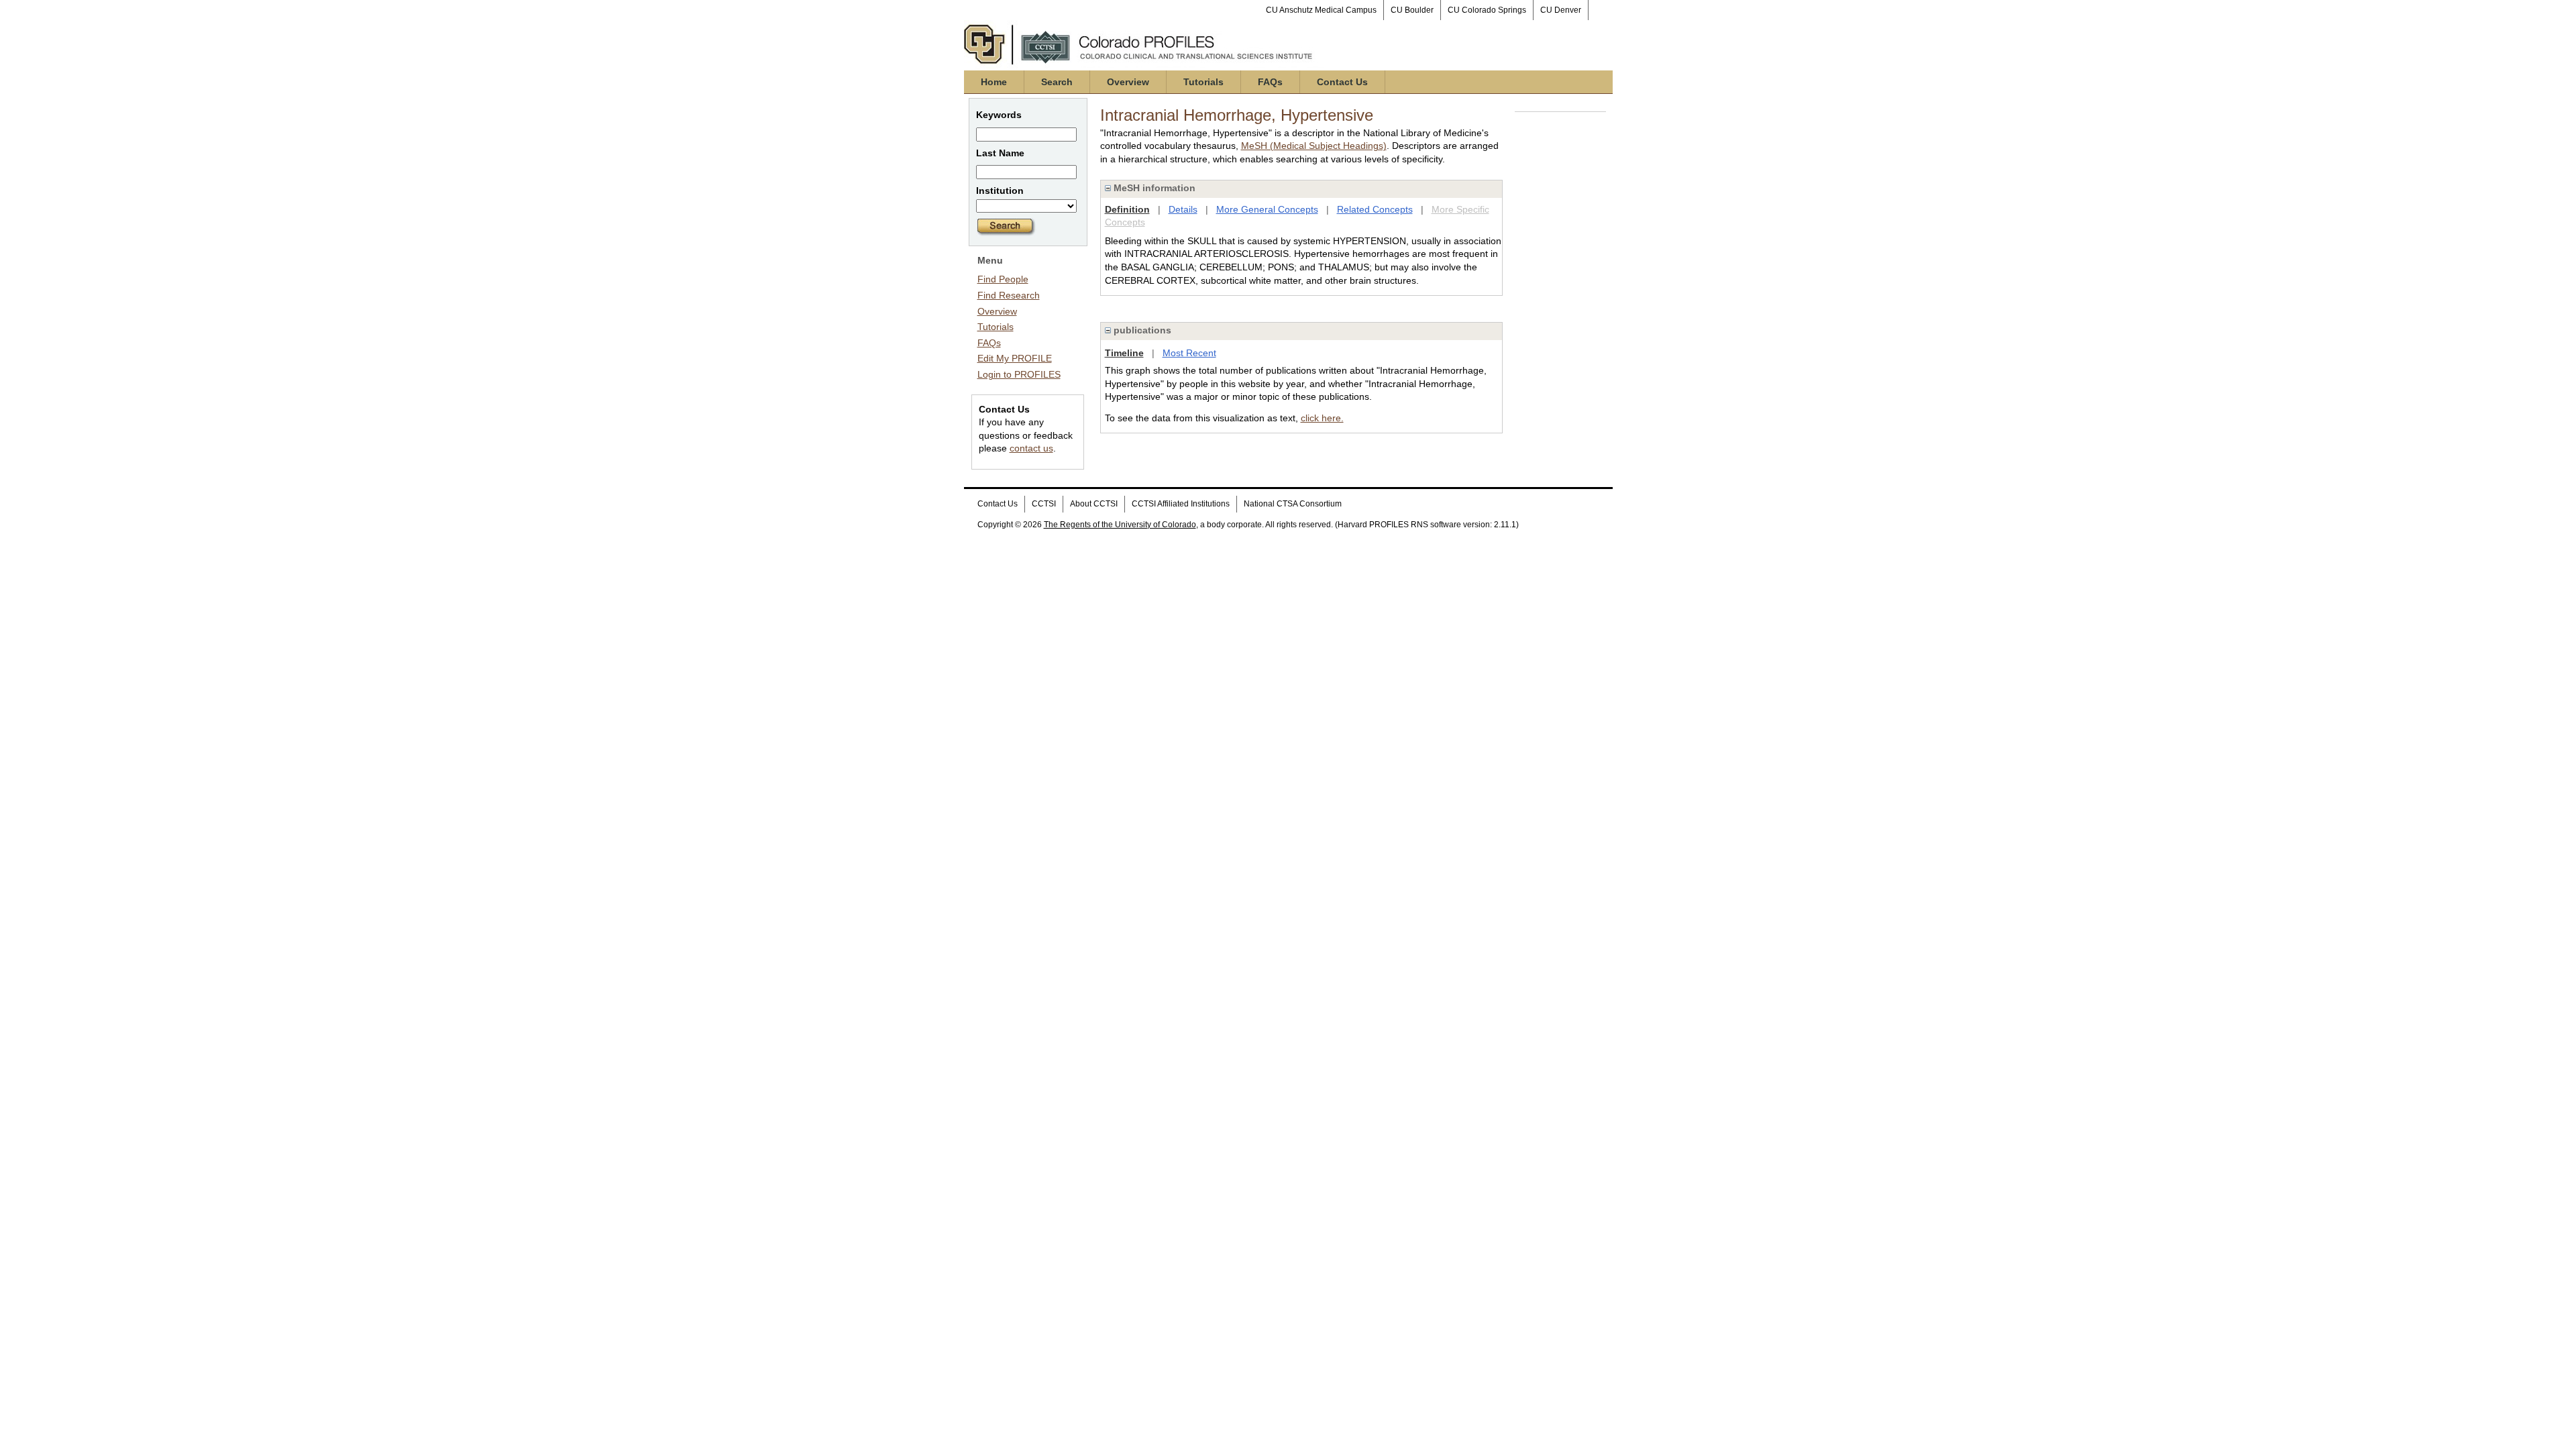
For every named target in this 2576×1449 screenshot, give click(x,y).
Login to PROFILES (1019, 374)
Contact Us (1342, 82)
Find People (1003, 279)
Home (994, 82)
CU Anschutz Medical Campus (1321, 10)
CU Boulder (1412, 10)
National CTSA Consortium (1293, 504)
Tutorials (1203, 82)
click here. (1322, 418)
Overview (1128, 82)
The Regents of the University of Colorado (1120, 525)
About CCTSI (1094, 504)
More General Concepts (1267, 209)
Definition (1127, 209)
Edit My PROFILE (1015, 358)
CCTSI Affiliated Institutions (1181, 504)
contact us (1031, 448)
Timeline (1124, 353)
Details (1183, 209)
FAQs (1270, 82)
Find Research (1009, 295)
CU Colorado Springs (1487, 10)
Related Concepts (1375, 209)
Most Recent (1189, 353)
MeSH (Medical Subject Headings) (1314, 146)
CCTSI (1044, 504)
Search (1057, 82)
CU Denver (1561, 10)
